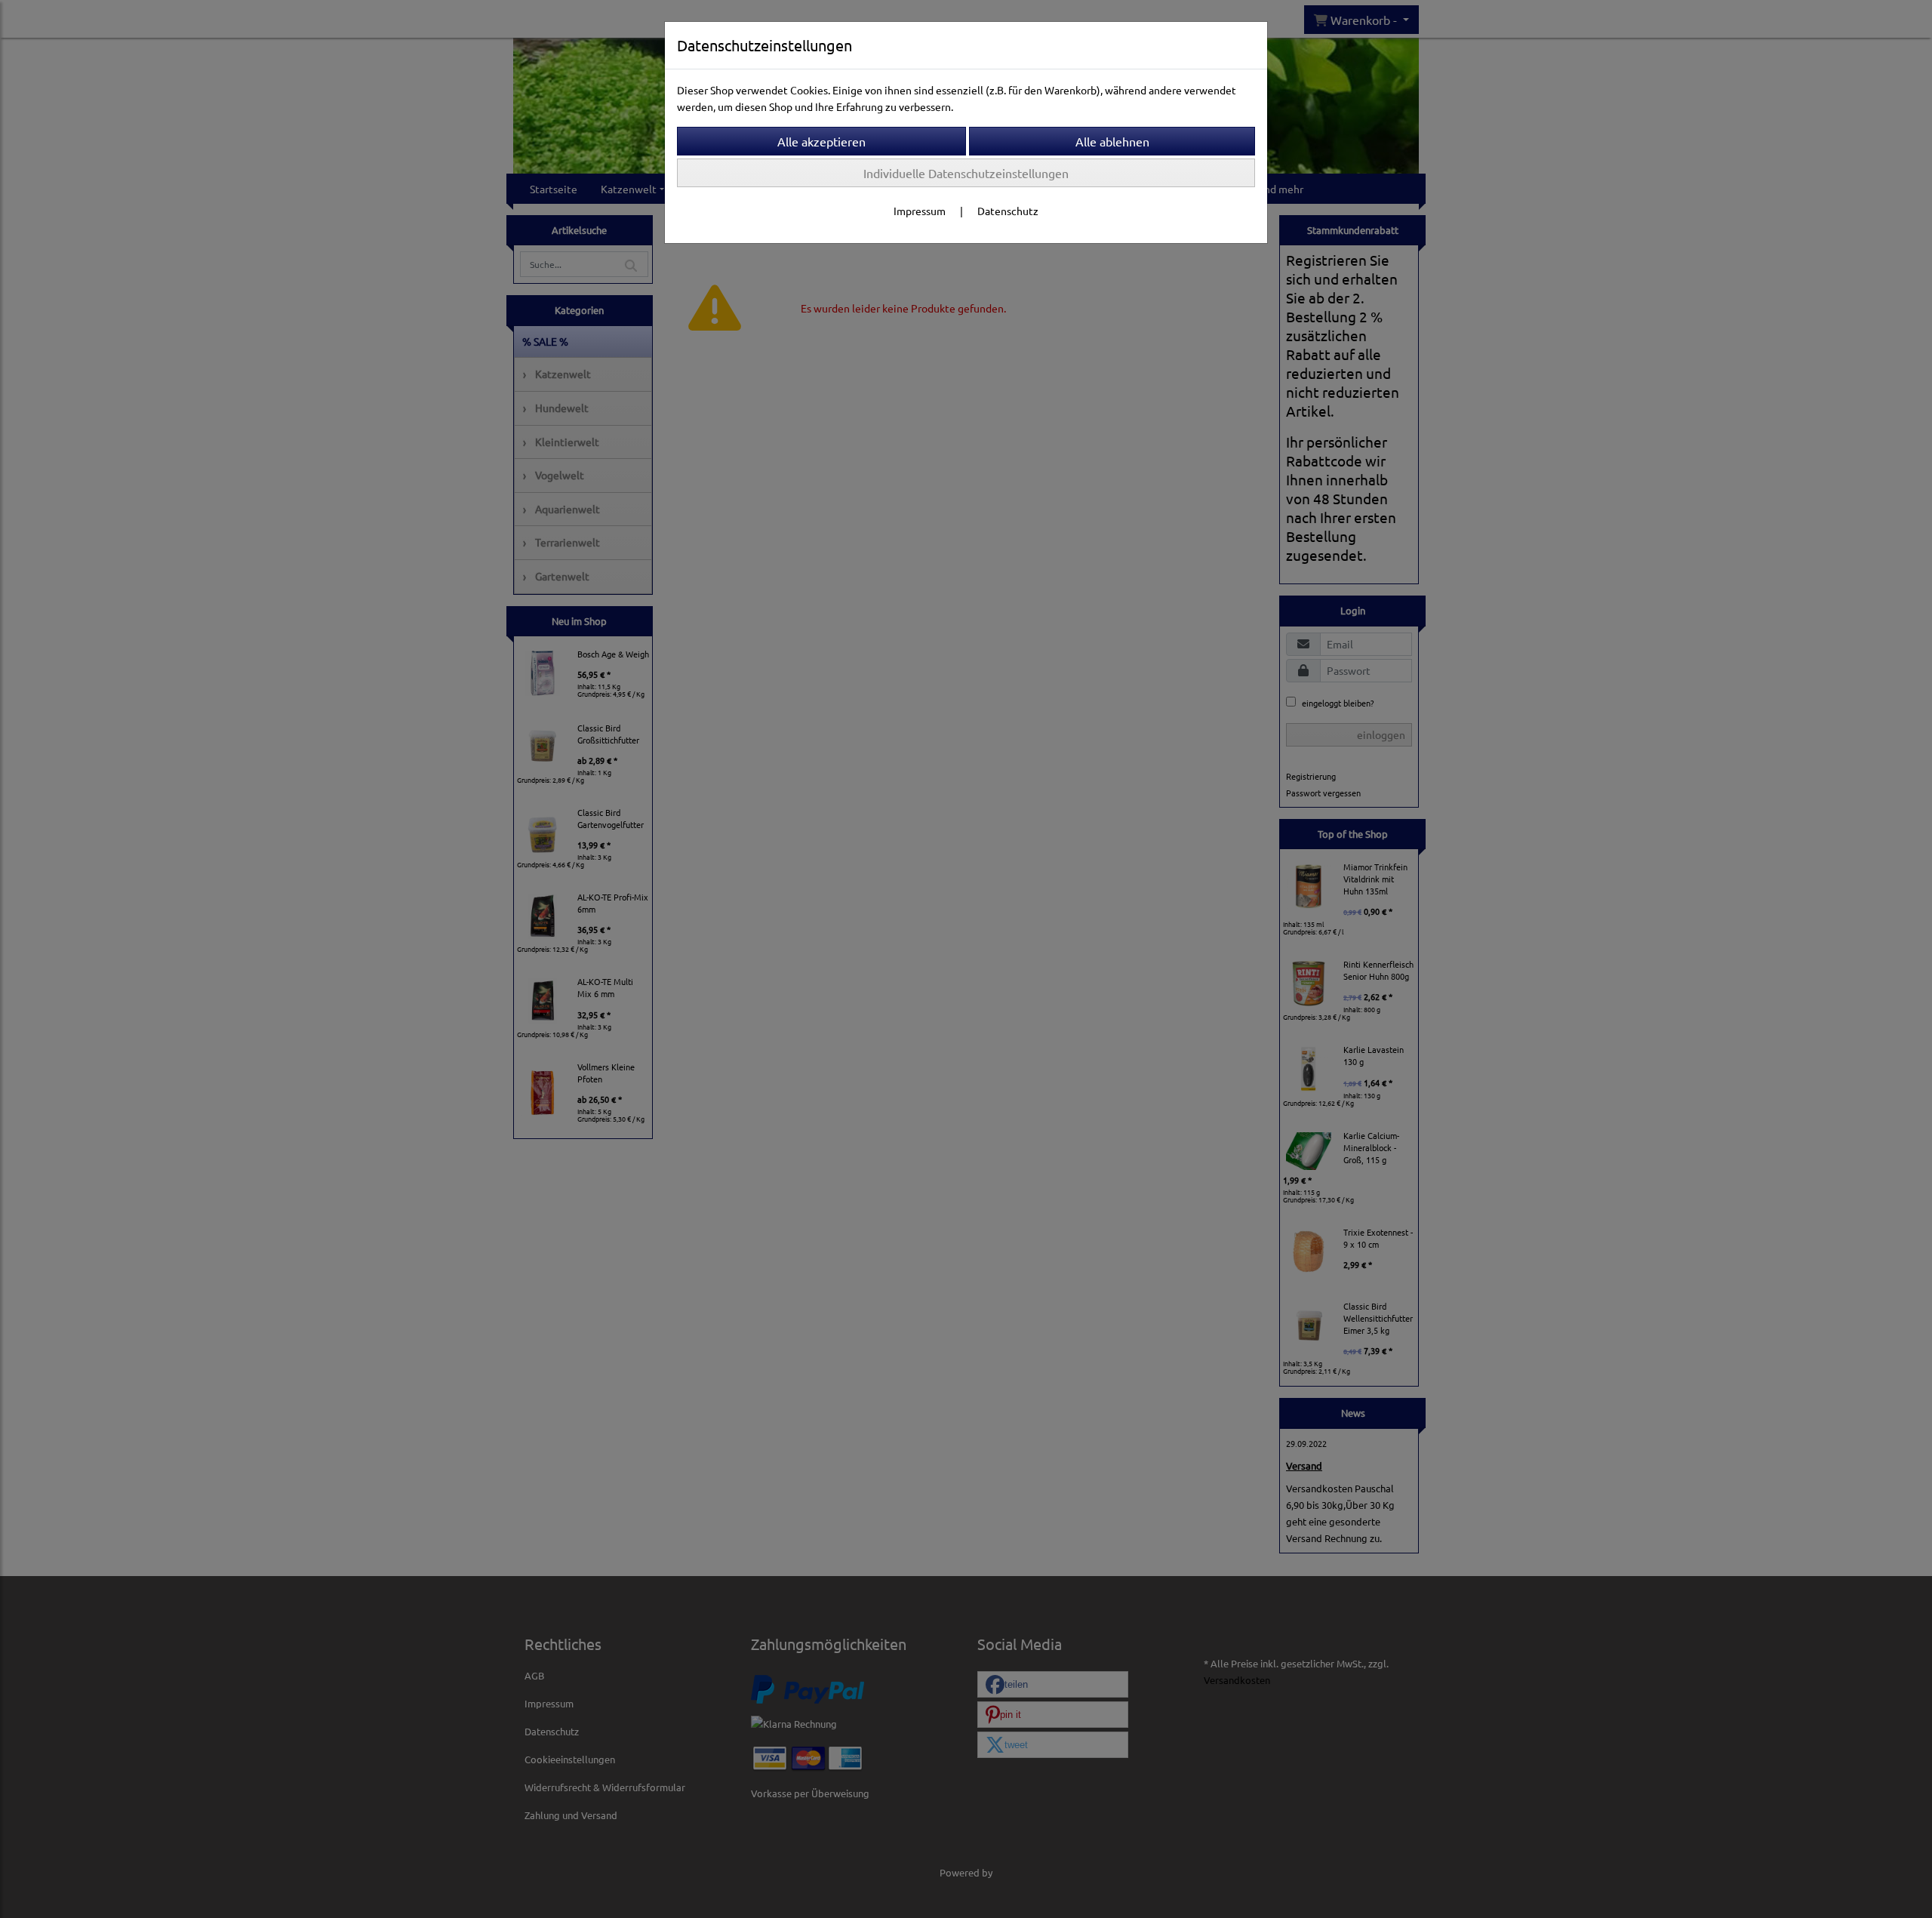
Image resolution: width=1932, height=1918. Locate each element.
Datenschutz (1008, 211)
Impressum (920, 211)
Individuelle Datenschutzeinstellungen (966, 173)
